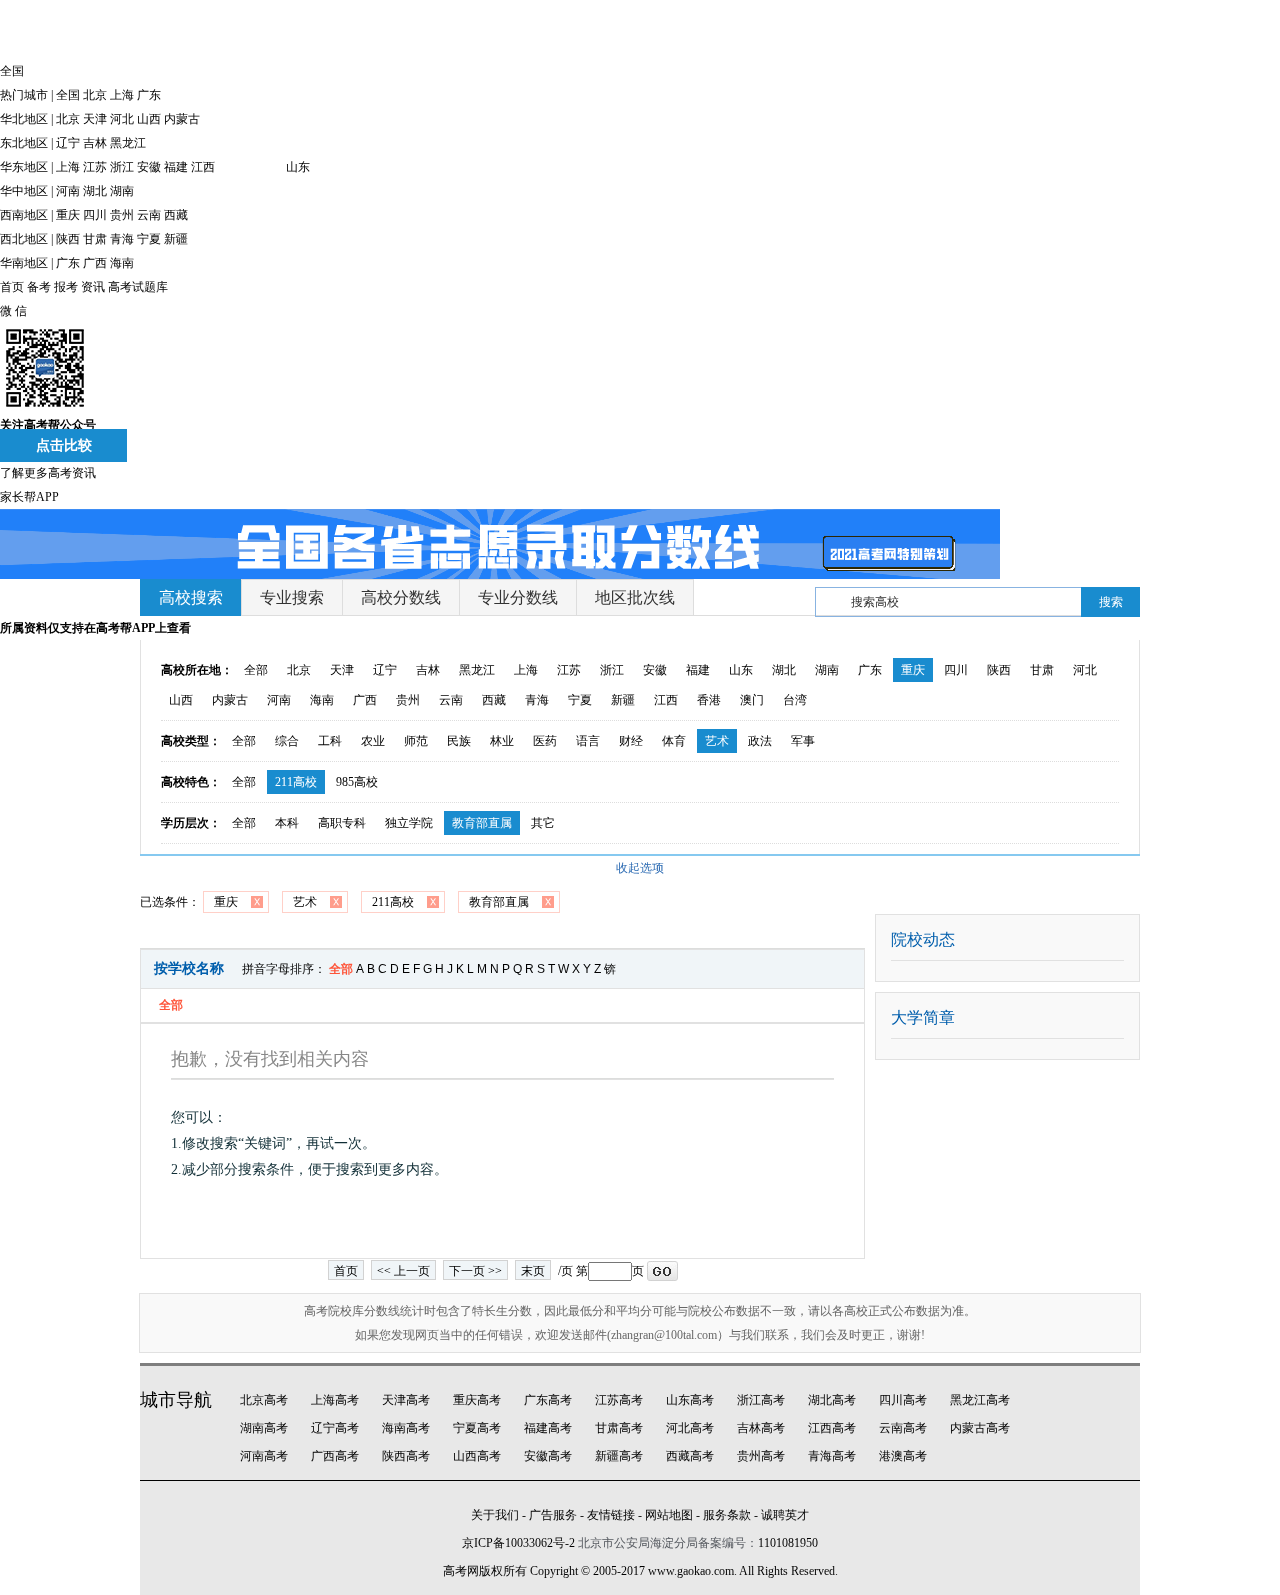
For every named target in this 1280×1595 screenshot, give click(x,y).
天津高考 (406, 1400)
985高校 (357, 782)
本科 (287, 823)
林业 (502, 741)
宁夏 (149, 239)
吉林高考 (761, 1428)
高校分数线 (401, 597)
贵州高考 (761, 1456)
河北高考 (690, 1428)
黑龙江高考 (980, 1400)
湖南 (122, 191)
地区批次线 (635, 597)
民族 (459, 741)
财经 (631, 741)
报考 (66, 287)
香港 (709, 700)
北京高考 (264, 1400)
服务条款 (727, 1515)
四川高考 (903, 1400)
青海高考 (832, 1456)
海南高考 (406, 1428)
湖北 (95, 191)
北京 (95, 95)
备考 (39, 287)
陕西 (68, 239)
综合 (287, 741)
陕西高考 (406, 1456)
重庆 (68, 215)
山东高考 (690, 1400)
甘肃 (95, 239)
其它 (543, 823)
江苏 (95, 167)
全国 (68, 95)
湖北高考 (832, 1400)
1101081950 (788, 1543)
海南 (122, 263)
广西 (95, 263)
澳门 (752, 700)
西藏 (176, 215)
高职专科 (342, 823)
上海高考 (335, 1400)
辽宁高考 (335, 1428)
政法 (760, 741)
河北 (122, 119)
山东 (298, 167)
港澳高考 (903, 1456)
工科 (330, 741)
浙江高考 (761, 1400)
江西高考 (832, 1428)
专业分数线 (518, 597)
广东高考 (548, 1400)
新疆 (176, 239)
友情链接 (611, 1515)
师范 (416, 741)
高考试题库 (138, 287)
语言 (588, 741)
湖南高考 (264, 1428)
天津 (95, 119)
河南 (68, 191)
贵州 (122, 215)
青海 (122, 239)
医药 (545, 741)
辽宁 (68, 143)
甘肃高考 (619, 1428)
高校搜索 (191, 597)
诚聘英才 (785, 1515)
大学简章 (923, 1017)
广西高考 (335, 1456)
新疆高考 (619, 1456)
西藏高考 (690, 1456)
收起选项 (640, 868)
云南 (149, 215)
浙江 (122, 167)
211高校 (296, 782)
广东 (149, 95)
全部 (256, 670)
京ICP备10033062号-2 (518, 1543)
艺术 (717, 741)
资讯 (93, 287)
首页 (12, 287)
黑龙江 (128, 143)
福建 (176, 167)
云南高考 (903, 1428)
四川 (95, 215)
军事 (803, 741)
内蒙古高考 (980, 1428)
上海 (122, 95)
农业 (373, 741)
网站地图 (669, 1515)
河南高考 (264, 1456)
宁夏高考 (477, 1428)
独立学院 (409, 823)
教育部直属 (482, 823)
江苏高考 (619, 1400)
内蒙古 (182, 119)
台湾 (795, 700)
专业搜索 (292, 597)
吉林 (95, 143)
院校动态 (923, 939)
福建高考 (548, 1428)
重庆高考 (477, 1400)
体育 (674, 741)
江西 (203, 167)
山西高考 (477, 1456)
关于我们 (495, 1515)
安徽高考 (548, 1456)
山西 (149, 119)
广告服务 (553, 1515)
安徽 (149, 167)
